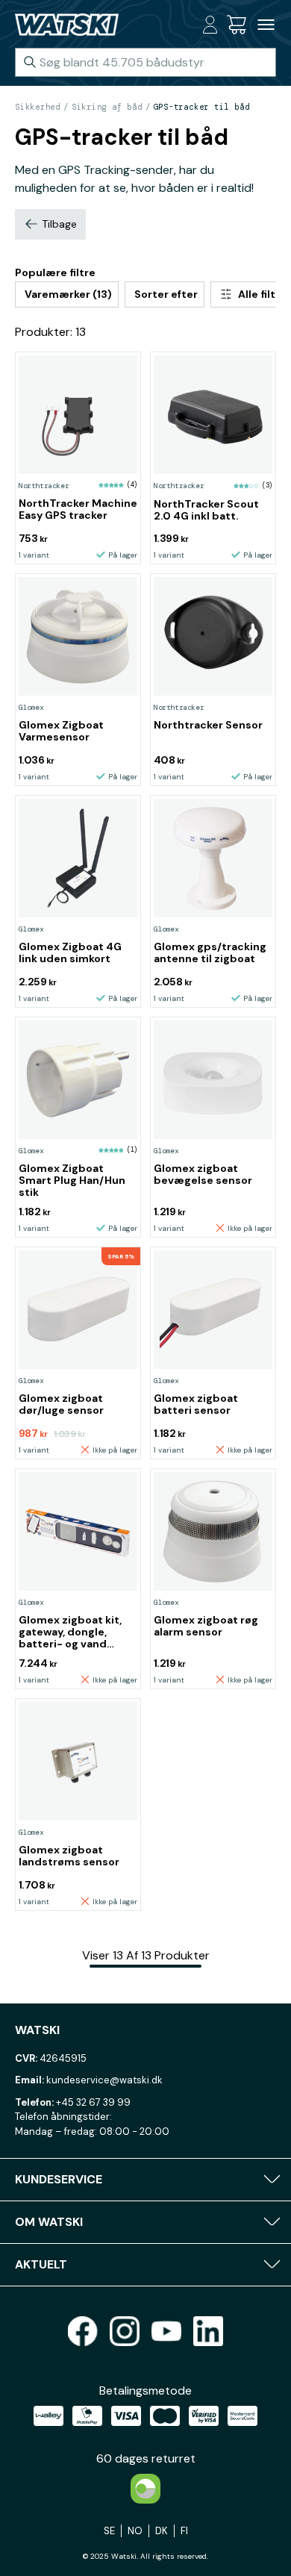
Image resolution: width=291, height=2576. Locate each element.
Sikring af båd (107, 107)
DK (162, 2531)
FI (184, 2531)
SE (109, 2531)
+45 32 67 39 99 (93, 2102)
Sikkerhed (38, 107)
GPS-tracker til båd (202, 107)
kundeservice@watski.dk (104, 2080)
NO (135, 2531)
